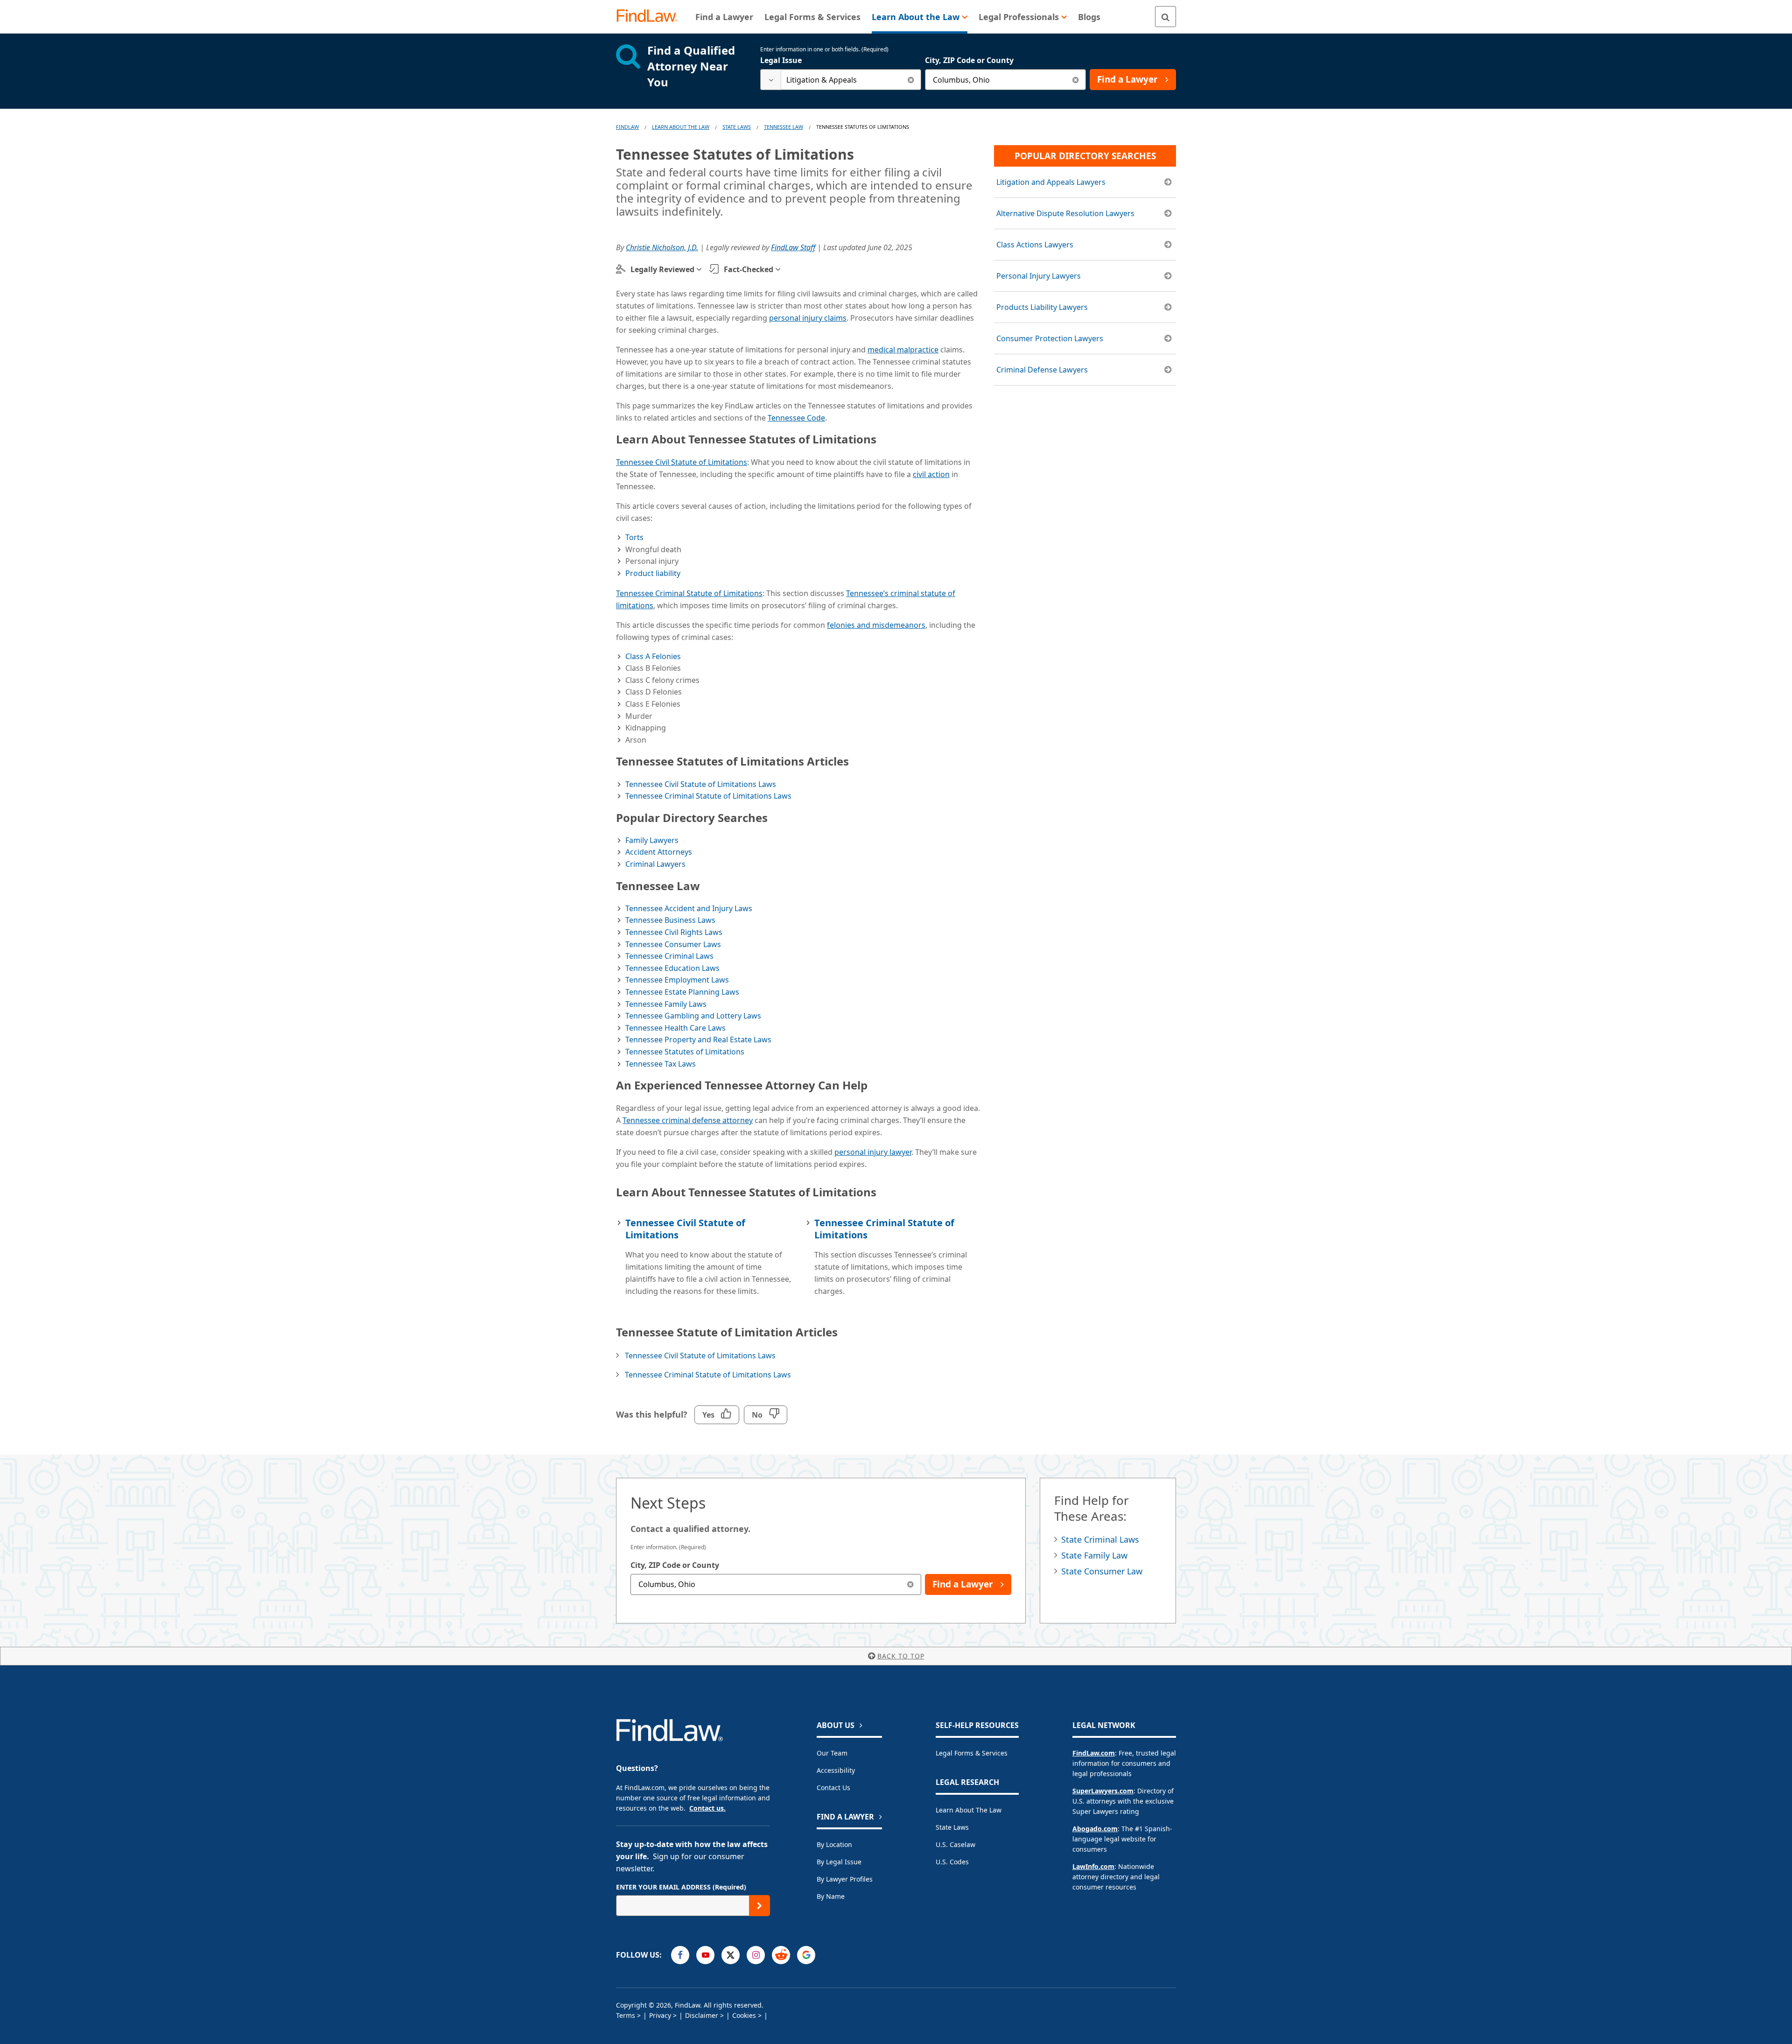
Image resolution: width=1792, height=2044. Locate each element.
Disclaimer (702, 2015)
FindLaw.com (1094, 1753)
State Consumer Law (1102, 1571)
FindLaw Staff (793, 247)
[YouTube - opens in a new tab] (705, 1955)
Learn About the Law (969, 1810)
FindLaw (627, 127)
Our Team (832, 1753)
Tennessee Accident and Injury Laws (689, 908)
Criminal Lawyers (655, 864)
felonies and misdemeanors (876, 625)
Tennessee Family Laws (666, 1004)
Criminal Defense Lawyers (1042, 370)
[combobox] (841, 80)
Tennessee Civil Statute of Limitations (682, 462)
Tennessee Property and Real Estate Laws (698, 1040)
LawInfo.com (1093, 1866)
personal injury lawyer (873, 1152)
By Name (831, 1896)
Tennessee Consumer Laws (673, 944)
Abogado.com (1095, 1829)
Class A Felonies (653, 656)
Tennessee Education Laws (672, 968)
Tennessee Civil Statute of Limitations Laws (701, 784)
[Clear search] (911, 80)
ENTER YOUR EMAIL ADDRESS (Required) (681, 1887)
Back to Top (901, 1656)
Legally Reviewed (662, 269)
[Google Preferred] (806, 1955)
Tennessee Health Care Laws (675, 1028)
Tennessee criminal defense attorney (688, 1120)
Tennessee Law (784, 127)
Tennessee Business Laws (670, 920)
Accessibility (836, 1770)
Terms (626, 2015)
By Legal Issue (839, 1862)
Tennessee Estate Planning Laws (682, 992)
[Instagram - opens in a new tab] (756, 1955)
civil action (931, 474)
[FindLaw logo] (651, 17)
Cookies (744, 2015)
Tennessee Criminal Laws (669, 956)
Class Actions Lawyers (1035, 245)
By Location (834, 1844)
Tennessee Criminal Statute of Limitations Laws (708, 796)
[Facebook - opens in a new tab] (680, 1955)
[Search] (1165, 17)
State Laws (737, 127)
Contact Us (833, 1788)
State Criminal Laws (1100, 1539)
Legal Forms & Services (972, 1753)
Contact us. (707, 1808)
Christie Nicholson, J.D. (662, 247)
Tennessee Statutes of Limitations (685, 1052)
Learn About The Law (681, 127)
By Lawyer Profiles (845, 1879)
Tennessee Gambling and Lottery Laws (693, 1016)
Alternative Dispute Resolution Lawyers (1065, 213)
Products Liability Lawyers (1042, 307)
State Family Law (1094, 1555)
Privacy (660, 2015)
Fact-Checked (749, 269)
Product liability (653, 573)
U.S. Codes (952, 1862)
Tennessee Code (796, 418)
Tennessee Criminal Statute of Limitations (689, 593)
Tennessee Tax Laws (661, 1064)
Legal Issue (781, 60)
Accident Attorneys (659, 852)
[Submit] (759, 1906)
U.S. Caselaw (955, 1844)
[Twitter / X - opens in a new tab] (731, 1955)
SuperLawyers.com (1103, 1791)
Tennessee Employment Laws (677, 980)
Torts (634, 537)
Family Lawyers (652, 840)
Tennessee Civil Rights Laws (674, 932)
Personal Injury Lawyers (1039, 276)
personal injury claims (808, 318)
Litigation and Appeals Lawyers (1051, 182)
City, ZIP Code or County (969, 60)
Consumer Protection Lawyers (1050, 338)
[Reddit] (781, 1955)
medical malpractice (903, 350)
